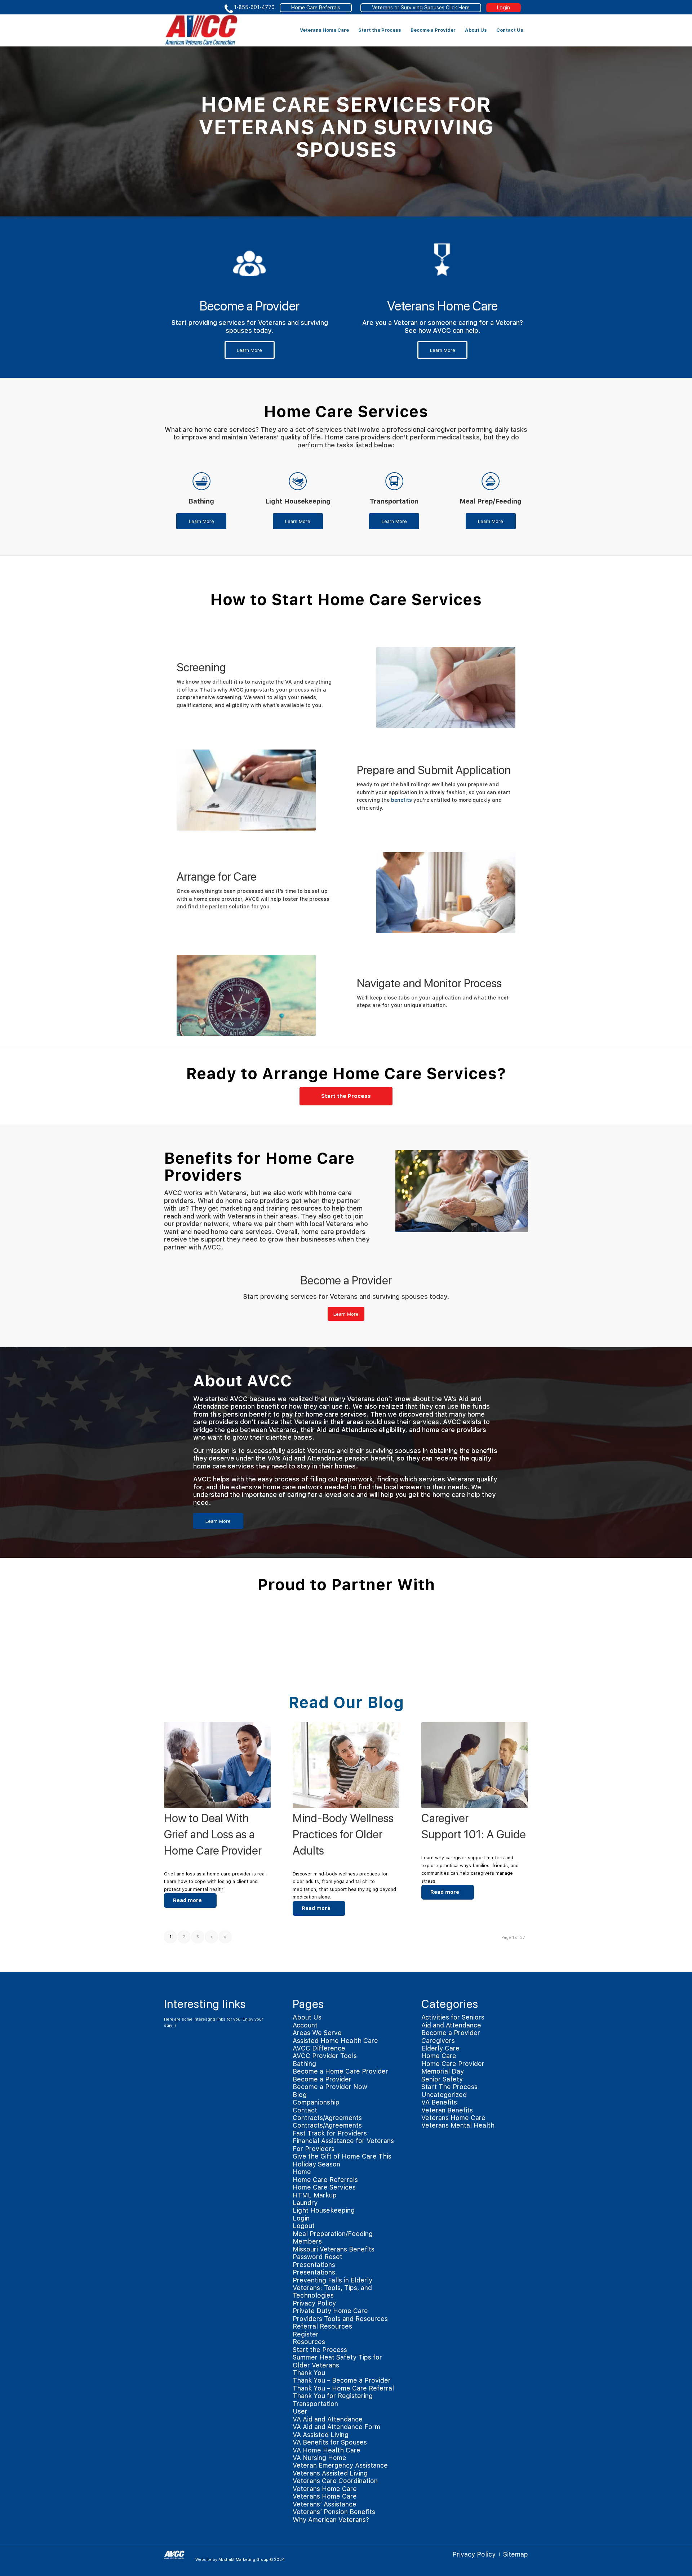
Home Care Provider (453, 2064)
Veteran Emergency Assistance (340, 2465)
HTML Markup (315, 2195)
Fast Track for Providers (330, 2133)
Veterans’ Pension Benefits (334, 2512)
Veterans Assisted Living (330, 2473)
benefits (402, 800)
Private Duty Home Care (330, 2311)
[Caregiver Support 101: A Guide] (475, 1765)
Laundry (305, 2203)
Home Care (439, 2056)
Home (302, 2172)
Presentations (314, 2265)
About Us (307, 2017)
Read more (187, 1900)
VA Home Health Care (327, 2450)
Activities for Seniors (453, 2017)
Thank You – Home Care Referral (343, 2388)
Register (306, 2334)
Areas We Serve (317, 2033)
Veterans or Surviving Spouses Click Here (421, 8)
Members (307, 2241)
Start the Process (320, 2350)
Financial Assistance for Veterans (343, 2141)
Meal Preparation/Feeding (333, 2234)
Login (504, 8)
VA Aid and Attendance (328, 2419)
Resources (309, 2342)
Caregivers (438, 2041)
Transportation (315, 2404)
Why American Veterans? (331, 2520)
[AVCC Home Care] (201, 30)
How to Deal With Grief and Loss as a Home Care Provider (213, 1834)
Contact (305, 2110)
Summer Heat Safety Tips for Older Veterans (337, 2361)
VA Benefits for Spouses (330, 2442)
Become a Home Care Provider (340, 2071)
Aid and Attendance (451, 2025)
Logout (304, 2226)
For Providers (314, 2149)
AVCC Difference (319, 2048)
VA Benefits (439, 2102)
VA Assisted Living (321, 2435)
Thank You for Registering (333, 2396)
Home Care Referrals (316, 8)
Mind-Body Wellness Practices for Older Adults (343, 1834)
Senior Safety (442, 2079)
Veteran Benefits (447, 2110)
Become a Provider (322, 2079)
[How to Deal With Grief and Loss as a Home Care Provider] (217, 1765)
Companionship (316, 2102)
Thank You (309, 2373)
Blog (300, 2095)
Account (305, 2025)
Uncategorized (444, 2095)
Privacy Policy (314, 2303)
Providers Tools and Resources (340, 2319)
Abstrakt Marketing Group (243, 2560)
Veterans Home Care (325, 2489)
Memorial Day (443, 2071)
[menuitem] (324, 30)
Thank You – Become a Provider (342, 2380)
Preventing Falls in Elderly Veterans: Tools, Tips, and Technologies (332, 2288)
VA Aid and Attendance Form (336, 2427)
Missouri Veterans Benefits (334, 2249)
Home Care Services (324, 2187)
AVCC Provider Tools (325, 2056)
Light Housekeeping (324, 2210)
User (300, 2411)
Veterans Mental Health (458, 2125)
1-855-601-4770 (254, 7)
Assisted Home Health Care (335, 2041)
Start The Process (449, 2087)
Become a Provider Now (330, 2087)
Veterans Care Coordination (335, 2481)
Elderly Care (440, 2048)
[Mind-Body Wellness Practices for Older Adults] (346, 1765)
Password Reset (318, 2257)
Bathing (304, 2064)
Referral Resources (322, 2326)
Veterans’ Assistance (325, 2504)
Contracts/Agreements (327, 2118)
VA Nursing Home (320, 2458)
